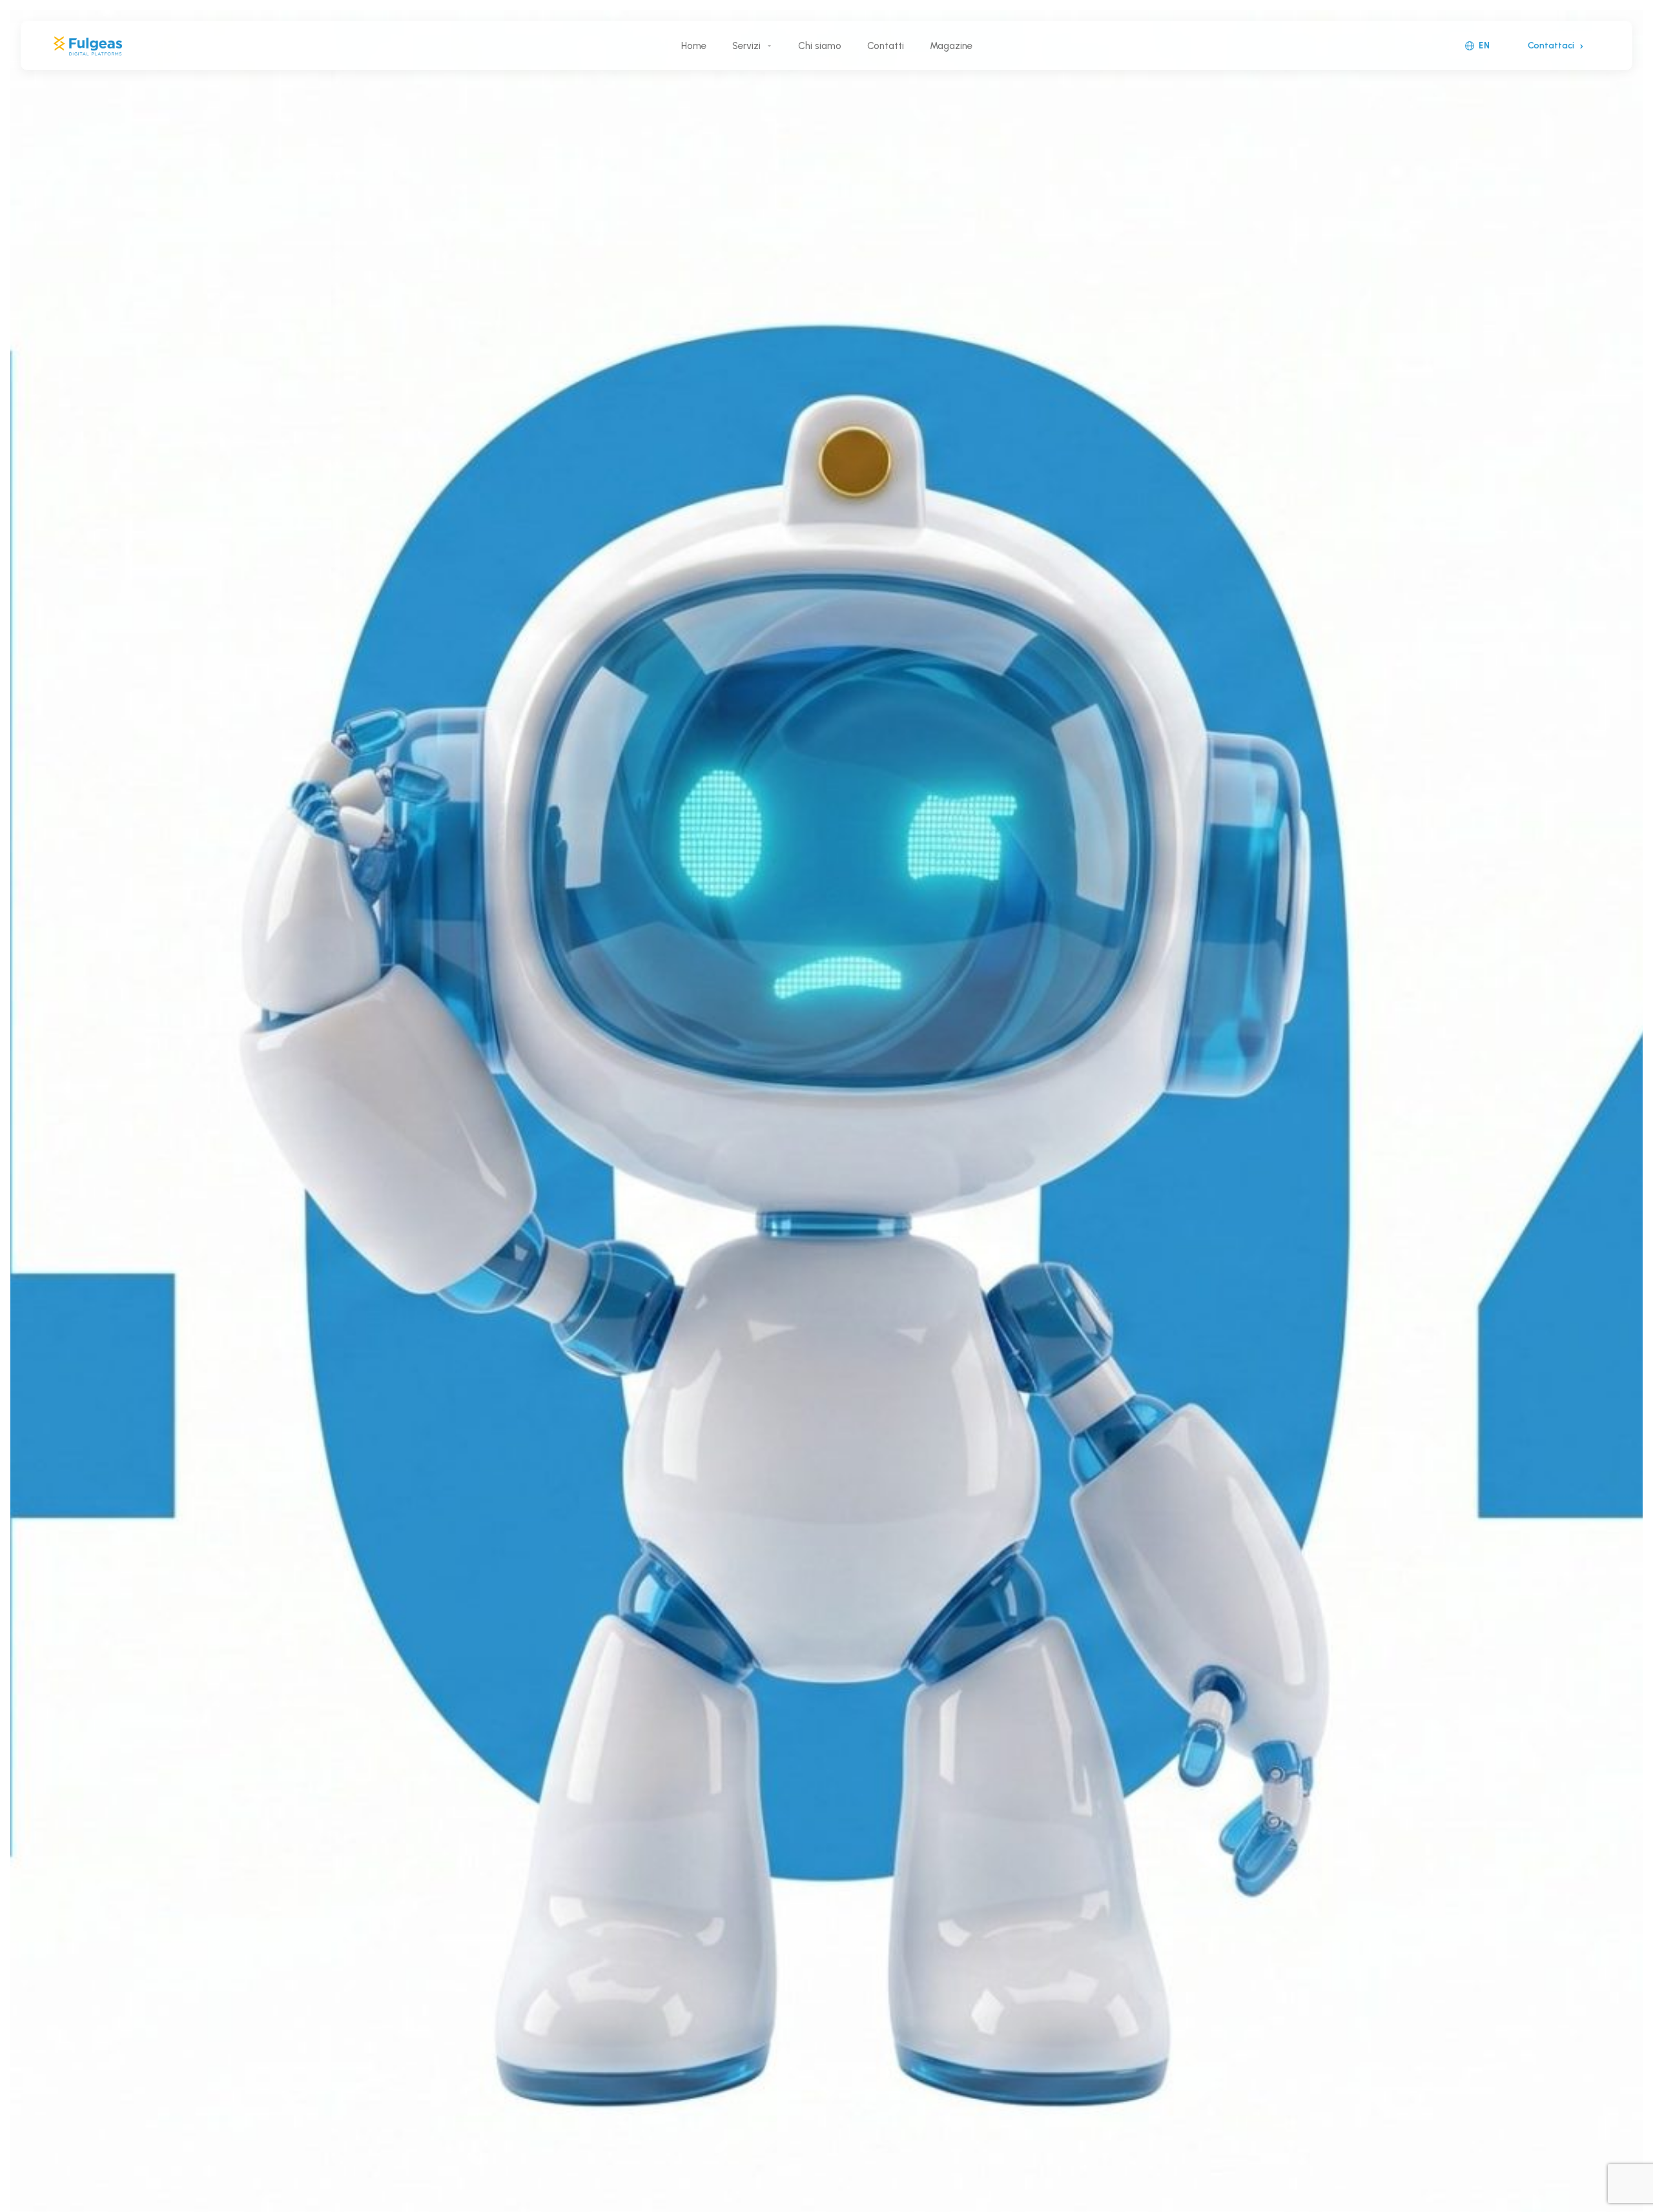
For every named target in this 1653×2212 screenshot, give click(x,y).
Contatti (886, 46)
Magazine (951, 46)
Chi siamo (820, 46)
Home (694, 46)
